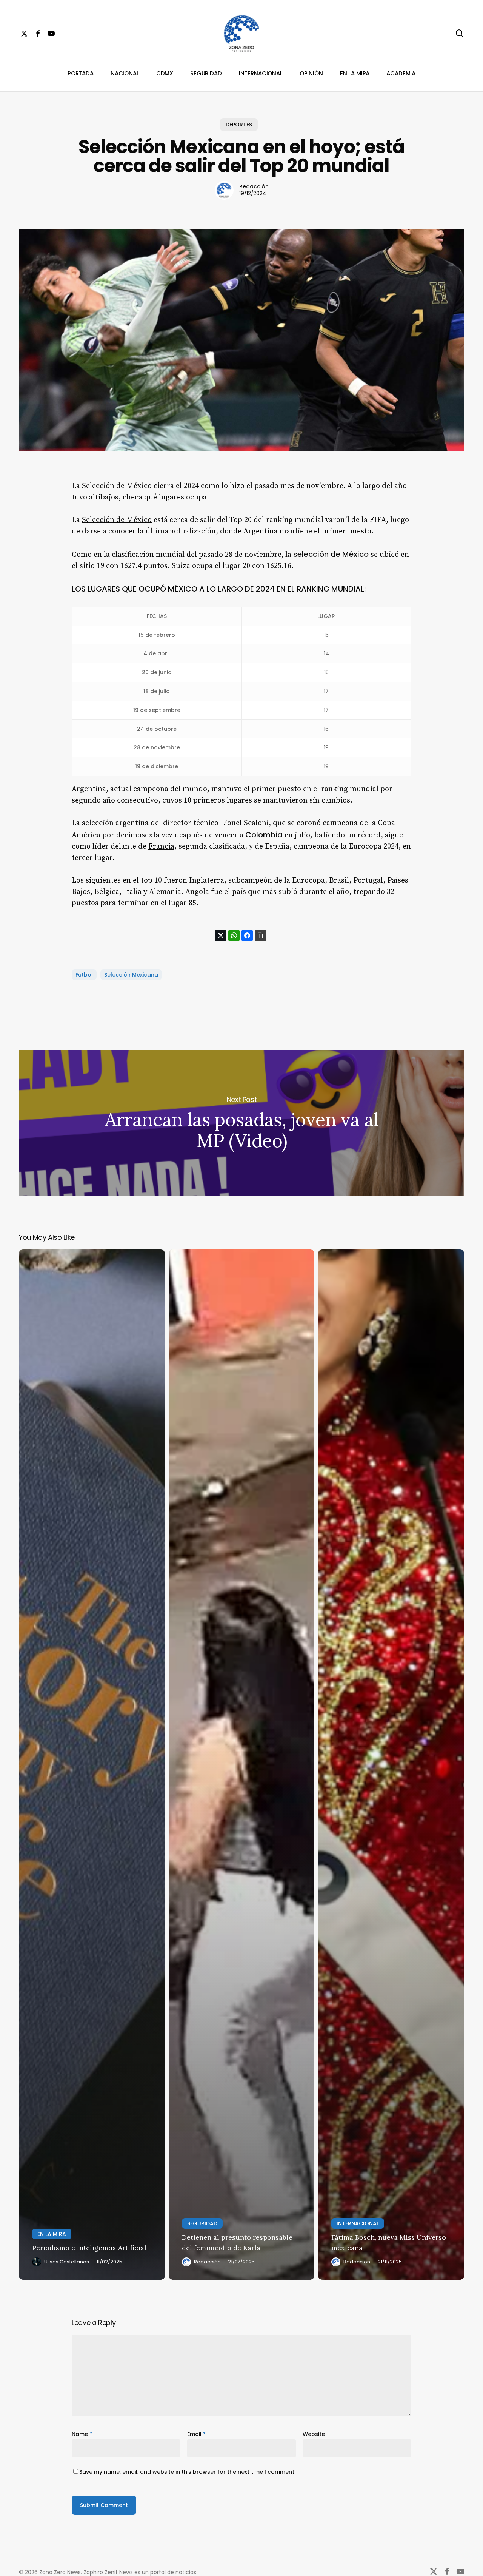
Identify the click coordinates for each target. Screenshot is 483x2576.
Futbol (84, 975)
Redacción (254, 186)
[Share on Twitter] (221, 935)
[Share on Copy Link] (260, 935)
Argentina (89, 789)
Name (82, 2434)
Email (196, 2434)
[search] (460, 33)
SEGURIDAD (202, 2223)
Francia (161, 847)
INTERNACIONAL (358, 2223)
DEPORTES (239, 125)
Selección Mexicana (131, 975)
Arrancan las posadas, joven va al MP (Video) (241, 1123)
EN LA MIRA (52, 2234)
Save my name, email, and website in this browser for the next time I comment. (187, 2472)
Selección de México (117, 520)
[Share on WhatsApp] (234, 935)
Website (314, 2434)
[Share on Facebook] (247, 935)
